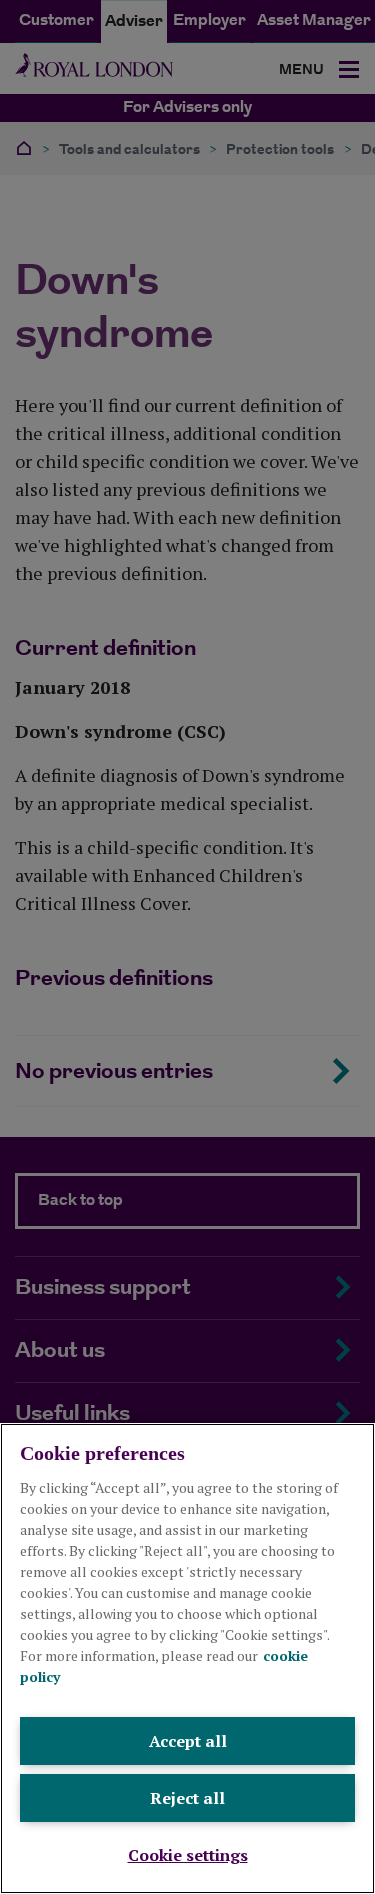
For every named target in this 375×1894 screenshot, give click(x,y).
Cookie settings (188, 1855)
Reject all (187, 1798)
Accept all (188, 1741)
